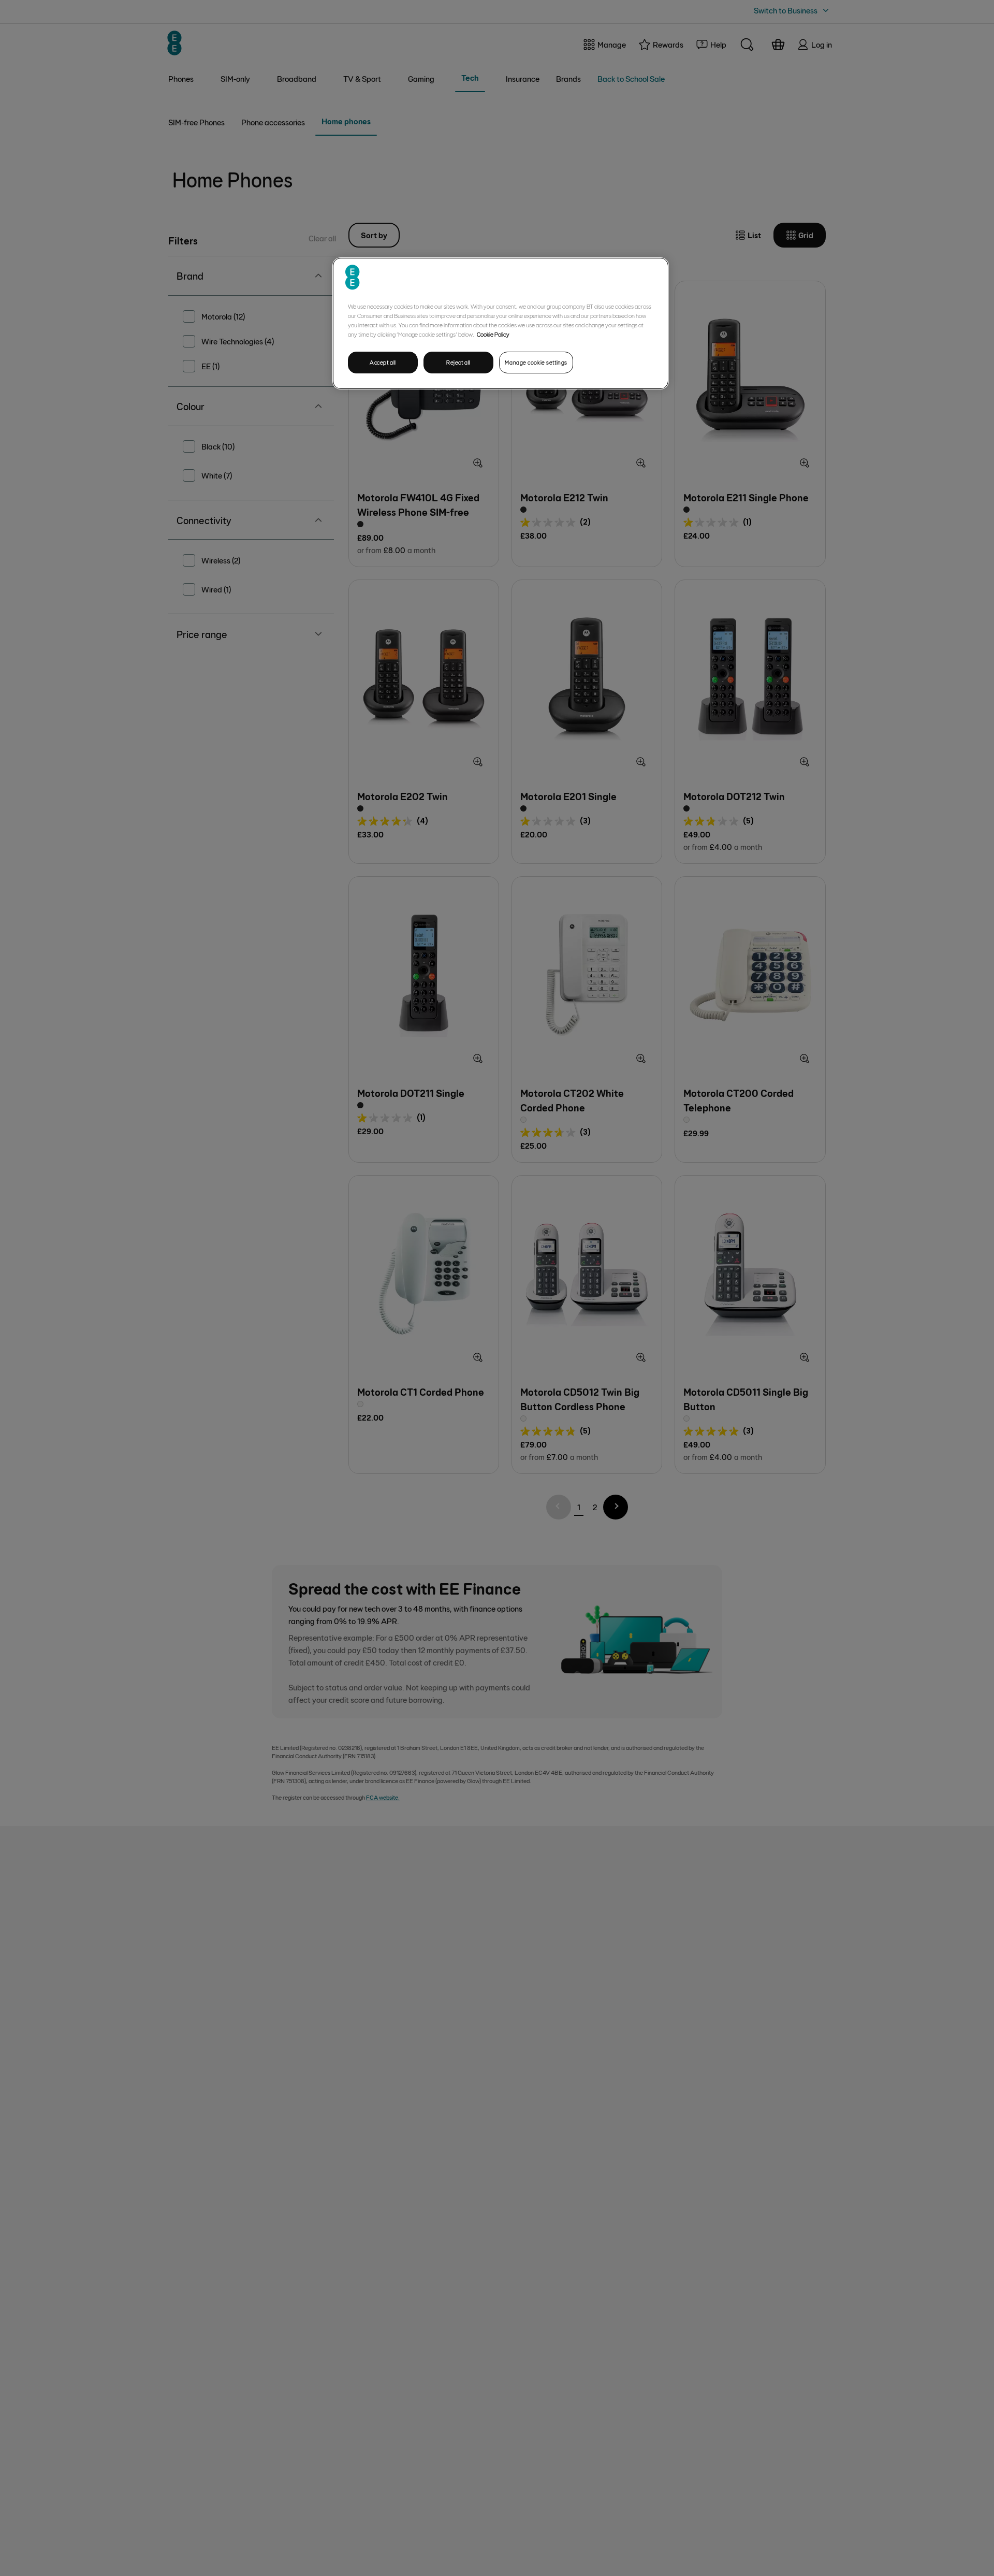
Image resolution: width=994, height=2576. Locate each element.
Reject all (458, 362)
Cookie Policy (493, 334)
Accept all (383, 362)
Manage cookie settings (536, 362)
